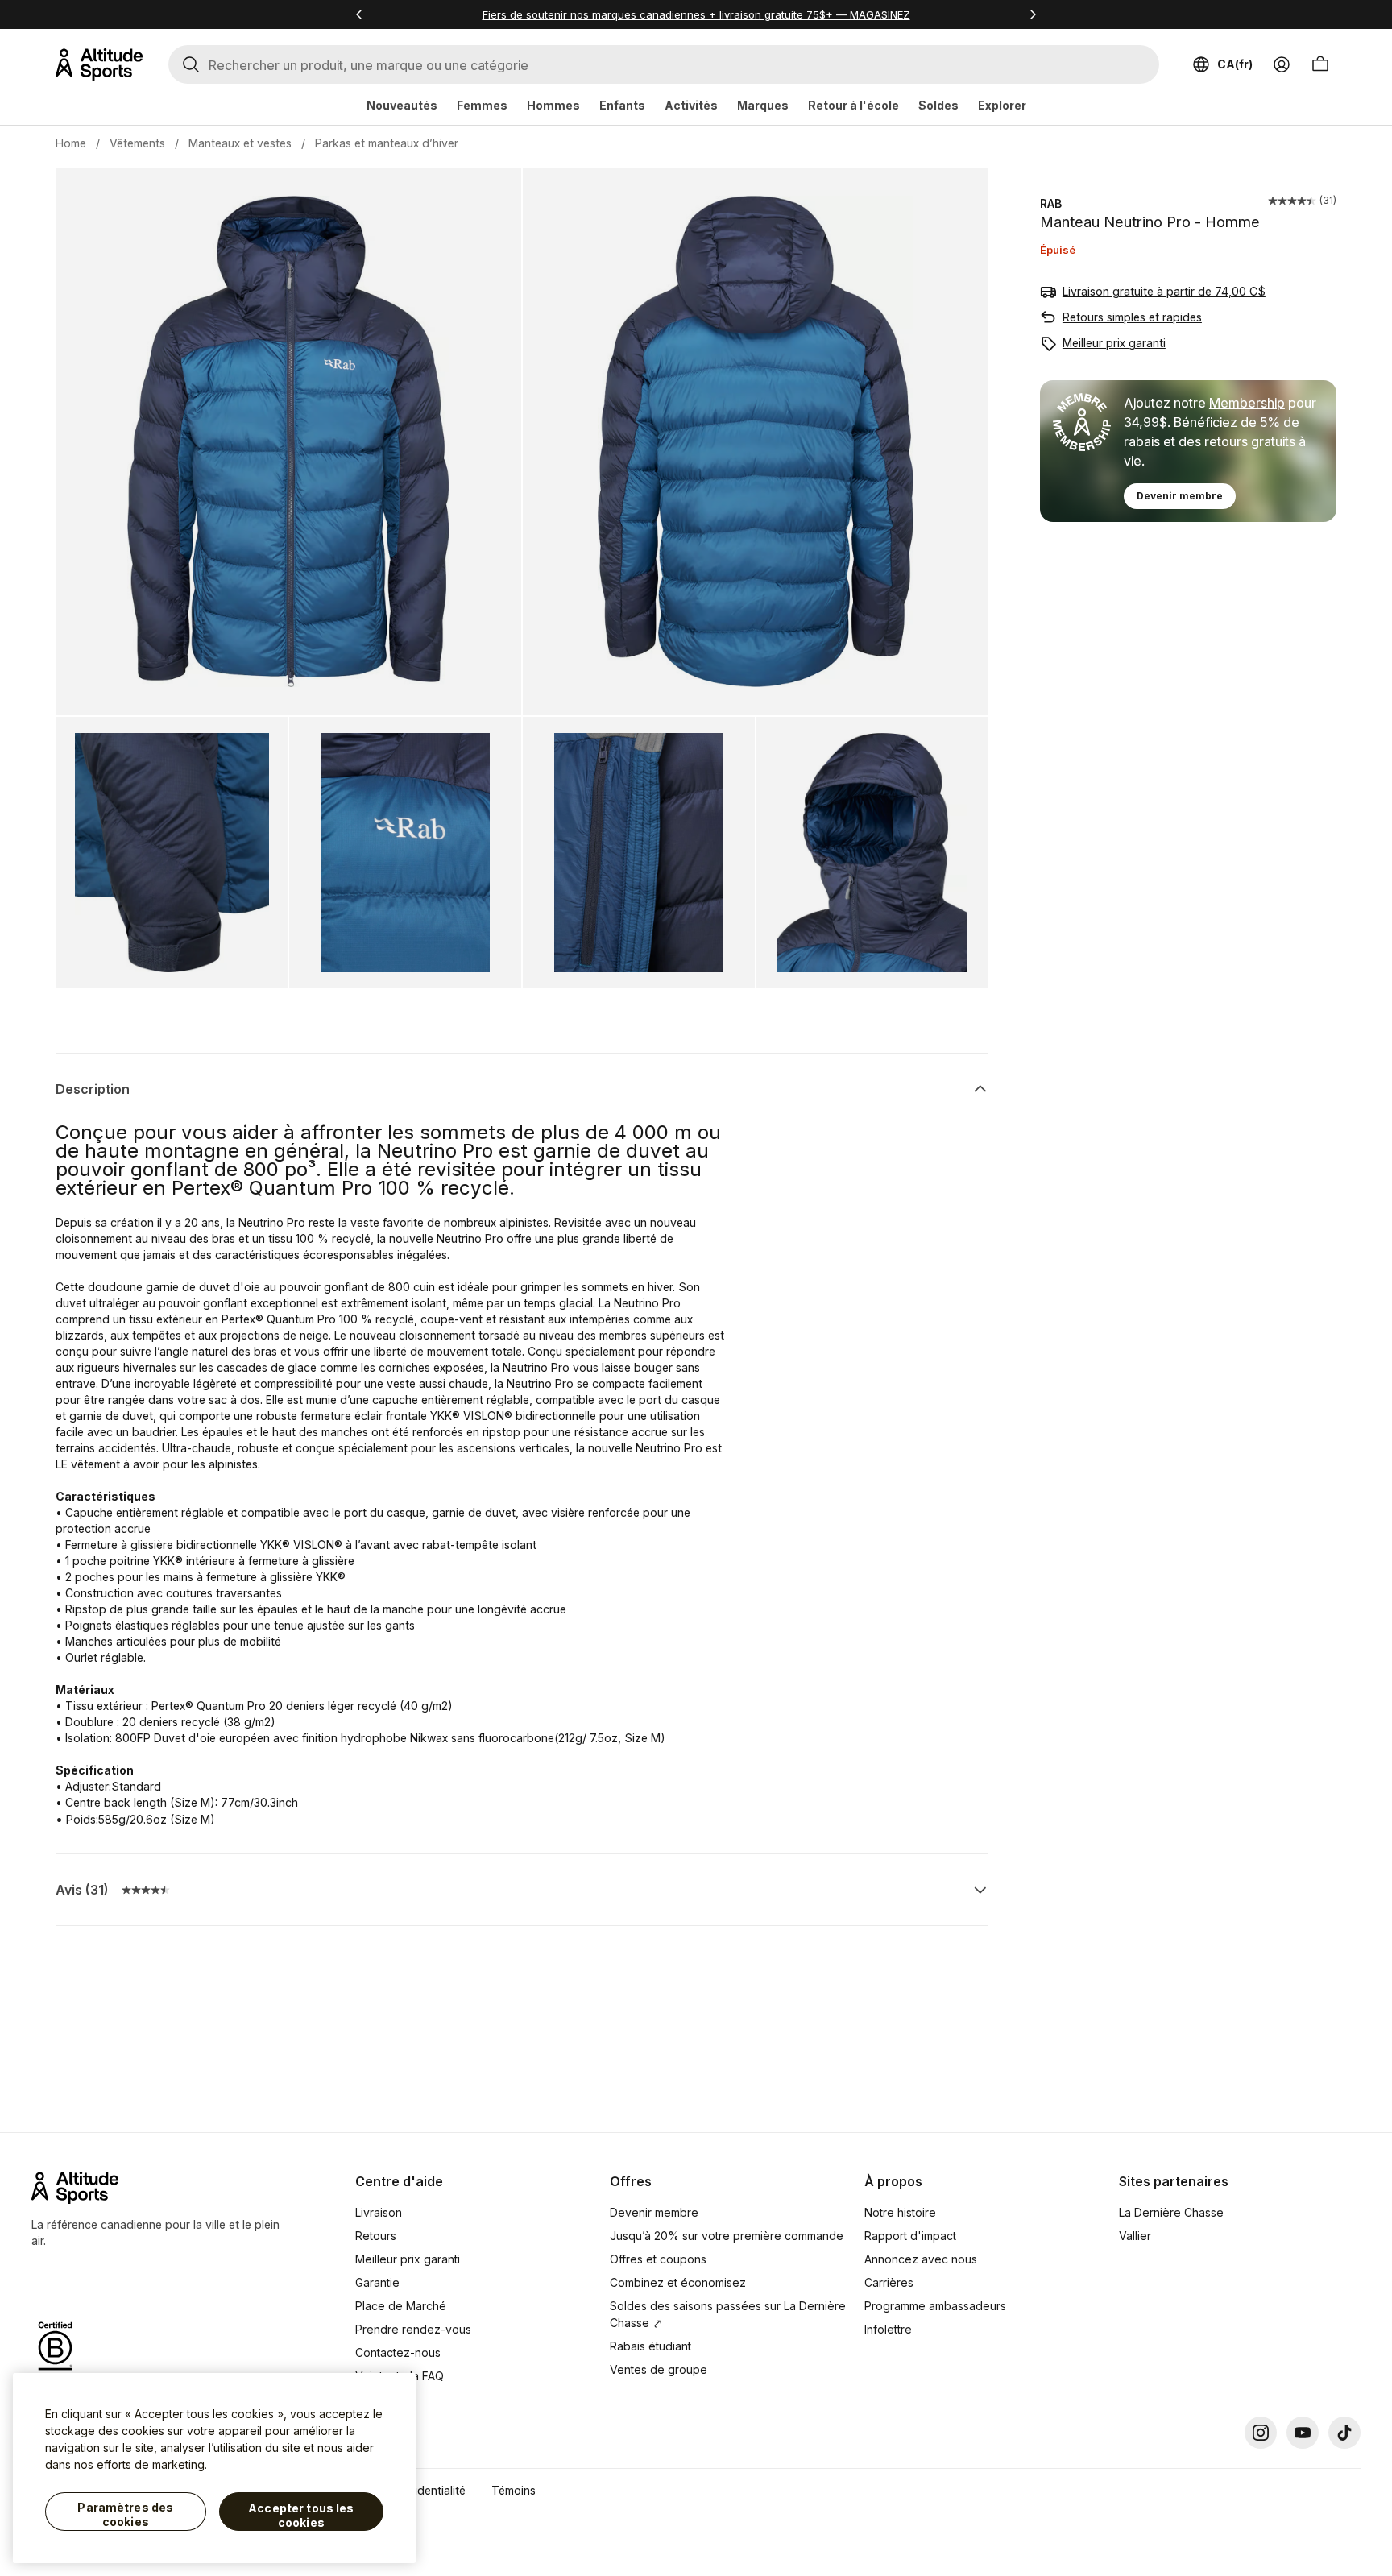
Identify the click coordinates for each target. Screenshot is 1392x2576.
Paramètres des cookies (125, 2514)
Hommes (553, 105)
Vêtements (137, 143)
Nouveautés (402, 105)
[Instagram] (1261, 2433)
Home (71, 143)
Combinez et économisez (678, 2282)
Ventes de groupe (659, 2369)
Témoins (514, 2490)
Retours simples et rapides (1132, 317)
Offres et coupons (658, 2259)
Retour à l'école (853, 105)
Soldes (938, 105)
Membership (1247, 403)
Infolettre (888, 2329)
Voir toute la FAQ (400, 2376)
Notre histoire (900, 2212)
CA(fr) (1235, 64)
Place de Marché (401, 2306)
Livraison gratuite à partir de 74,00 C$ (1164, 291)
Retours (376, 2236)
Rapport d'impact (910, 2236)
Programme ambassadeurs (935, 2306)
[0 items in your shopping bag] (1320, 64)
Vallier (1135, 2236)
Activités (691, 105)
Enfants (622, 105)
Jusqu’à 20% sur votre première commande (727, 2236)
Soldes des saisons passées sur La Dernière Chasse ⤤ (728, 2314)
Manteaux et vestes (240, 143)
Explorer (1002, 105)
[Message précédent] (359, 14)
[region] (214, 2468)
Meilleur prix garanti (1114, 343)
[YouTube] (1303, 2433)
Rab (1051, 203)
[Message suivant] (1033, 14)
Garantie (377, 2282)
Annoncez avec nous (921, 2259)
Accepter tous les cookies (301, 2515)
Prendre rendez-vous (413, 2329)
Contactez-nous (398, 2352)
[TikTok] (1344, 2433)
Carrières (889, 2282)
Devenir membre (1180, 496)
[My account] (1282, 64)
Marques (763, 105)
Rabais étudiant (650, 2346)
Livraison (379, 2212)
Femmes (482, 105)
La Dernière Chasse (1171, 2212)
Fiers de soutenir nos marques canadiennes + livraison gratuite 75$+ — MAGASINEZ (696, 14)
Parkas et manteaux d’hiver (387, 143)
